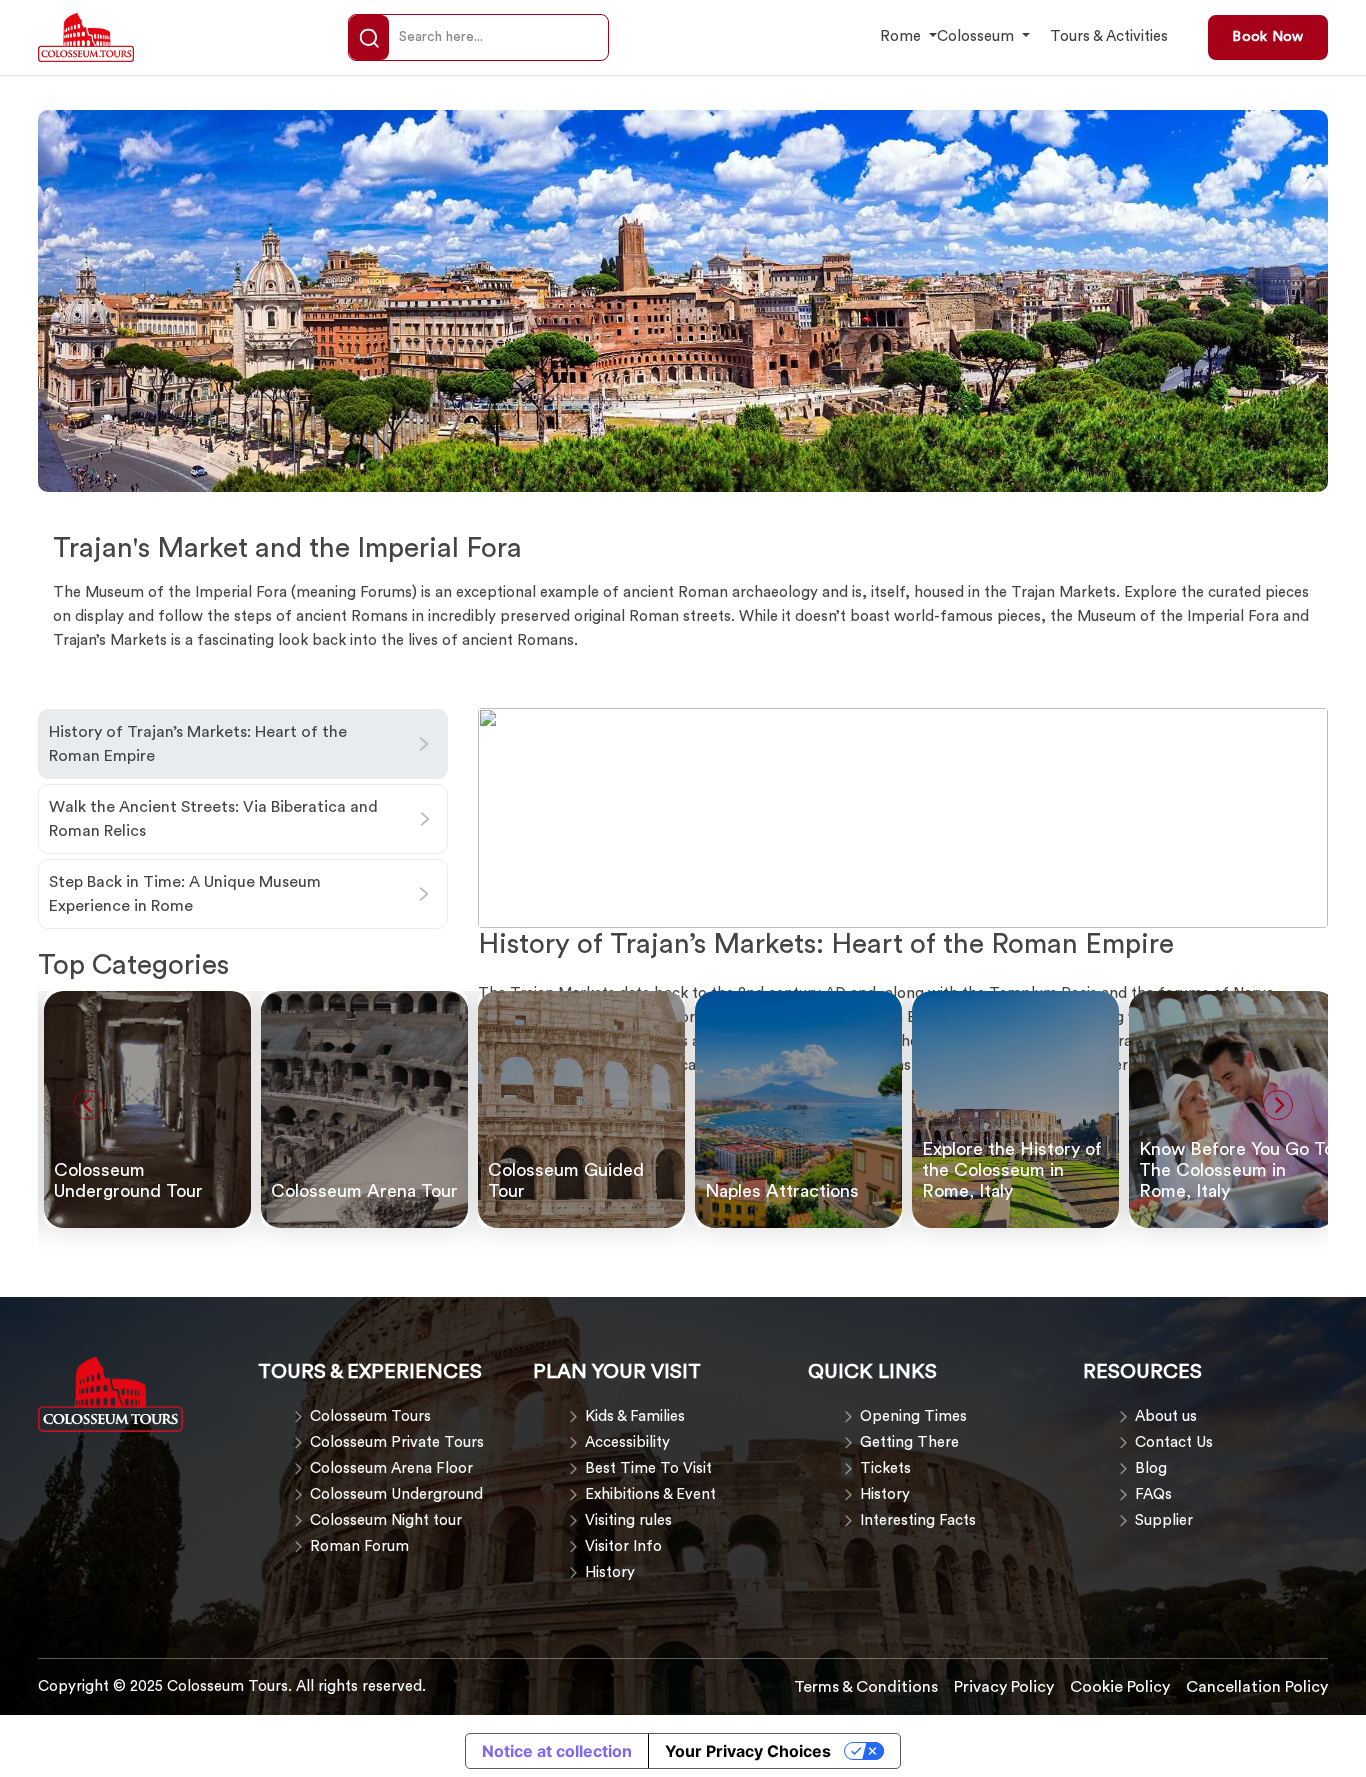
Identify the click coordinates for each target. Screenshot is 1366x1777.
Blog (1151, 1468)
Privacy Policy (1004, 1687)
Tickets (885, 1468)
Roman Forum (359, 1546)
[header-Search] (369, 38)
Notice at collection (557, 1751)
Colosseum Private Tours (397, 1442)
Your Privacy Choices (748, 1751)
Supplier (1164, 1520)
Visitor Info (623, 1546)
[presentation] (88, 1105)
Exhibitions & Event (650, 1494)
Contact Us (1174, 1442)
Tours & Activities (1109, 36)
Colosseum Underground (396, 1494)
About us (1166, 1416)
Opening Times (913, 1416)
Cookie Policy (1120, 1687)
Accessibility (627, 1442)
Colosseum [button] (977, 36)
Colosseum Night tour (386, 1520)
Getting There (909, 1442)
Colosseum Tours (370, 1416)
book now (1267, 37)
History (610, 1572)
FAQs (1153, 1494)
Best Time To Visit (648, 1468)
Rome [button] (902, 36)
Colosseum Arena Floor (391, 1468)
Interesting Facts (918, 1520)
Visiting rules (628, 1520)
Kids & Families (635, 1416)
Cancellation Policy (1257, 1687)
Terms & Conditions (866, 1687)
